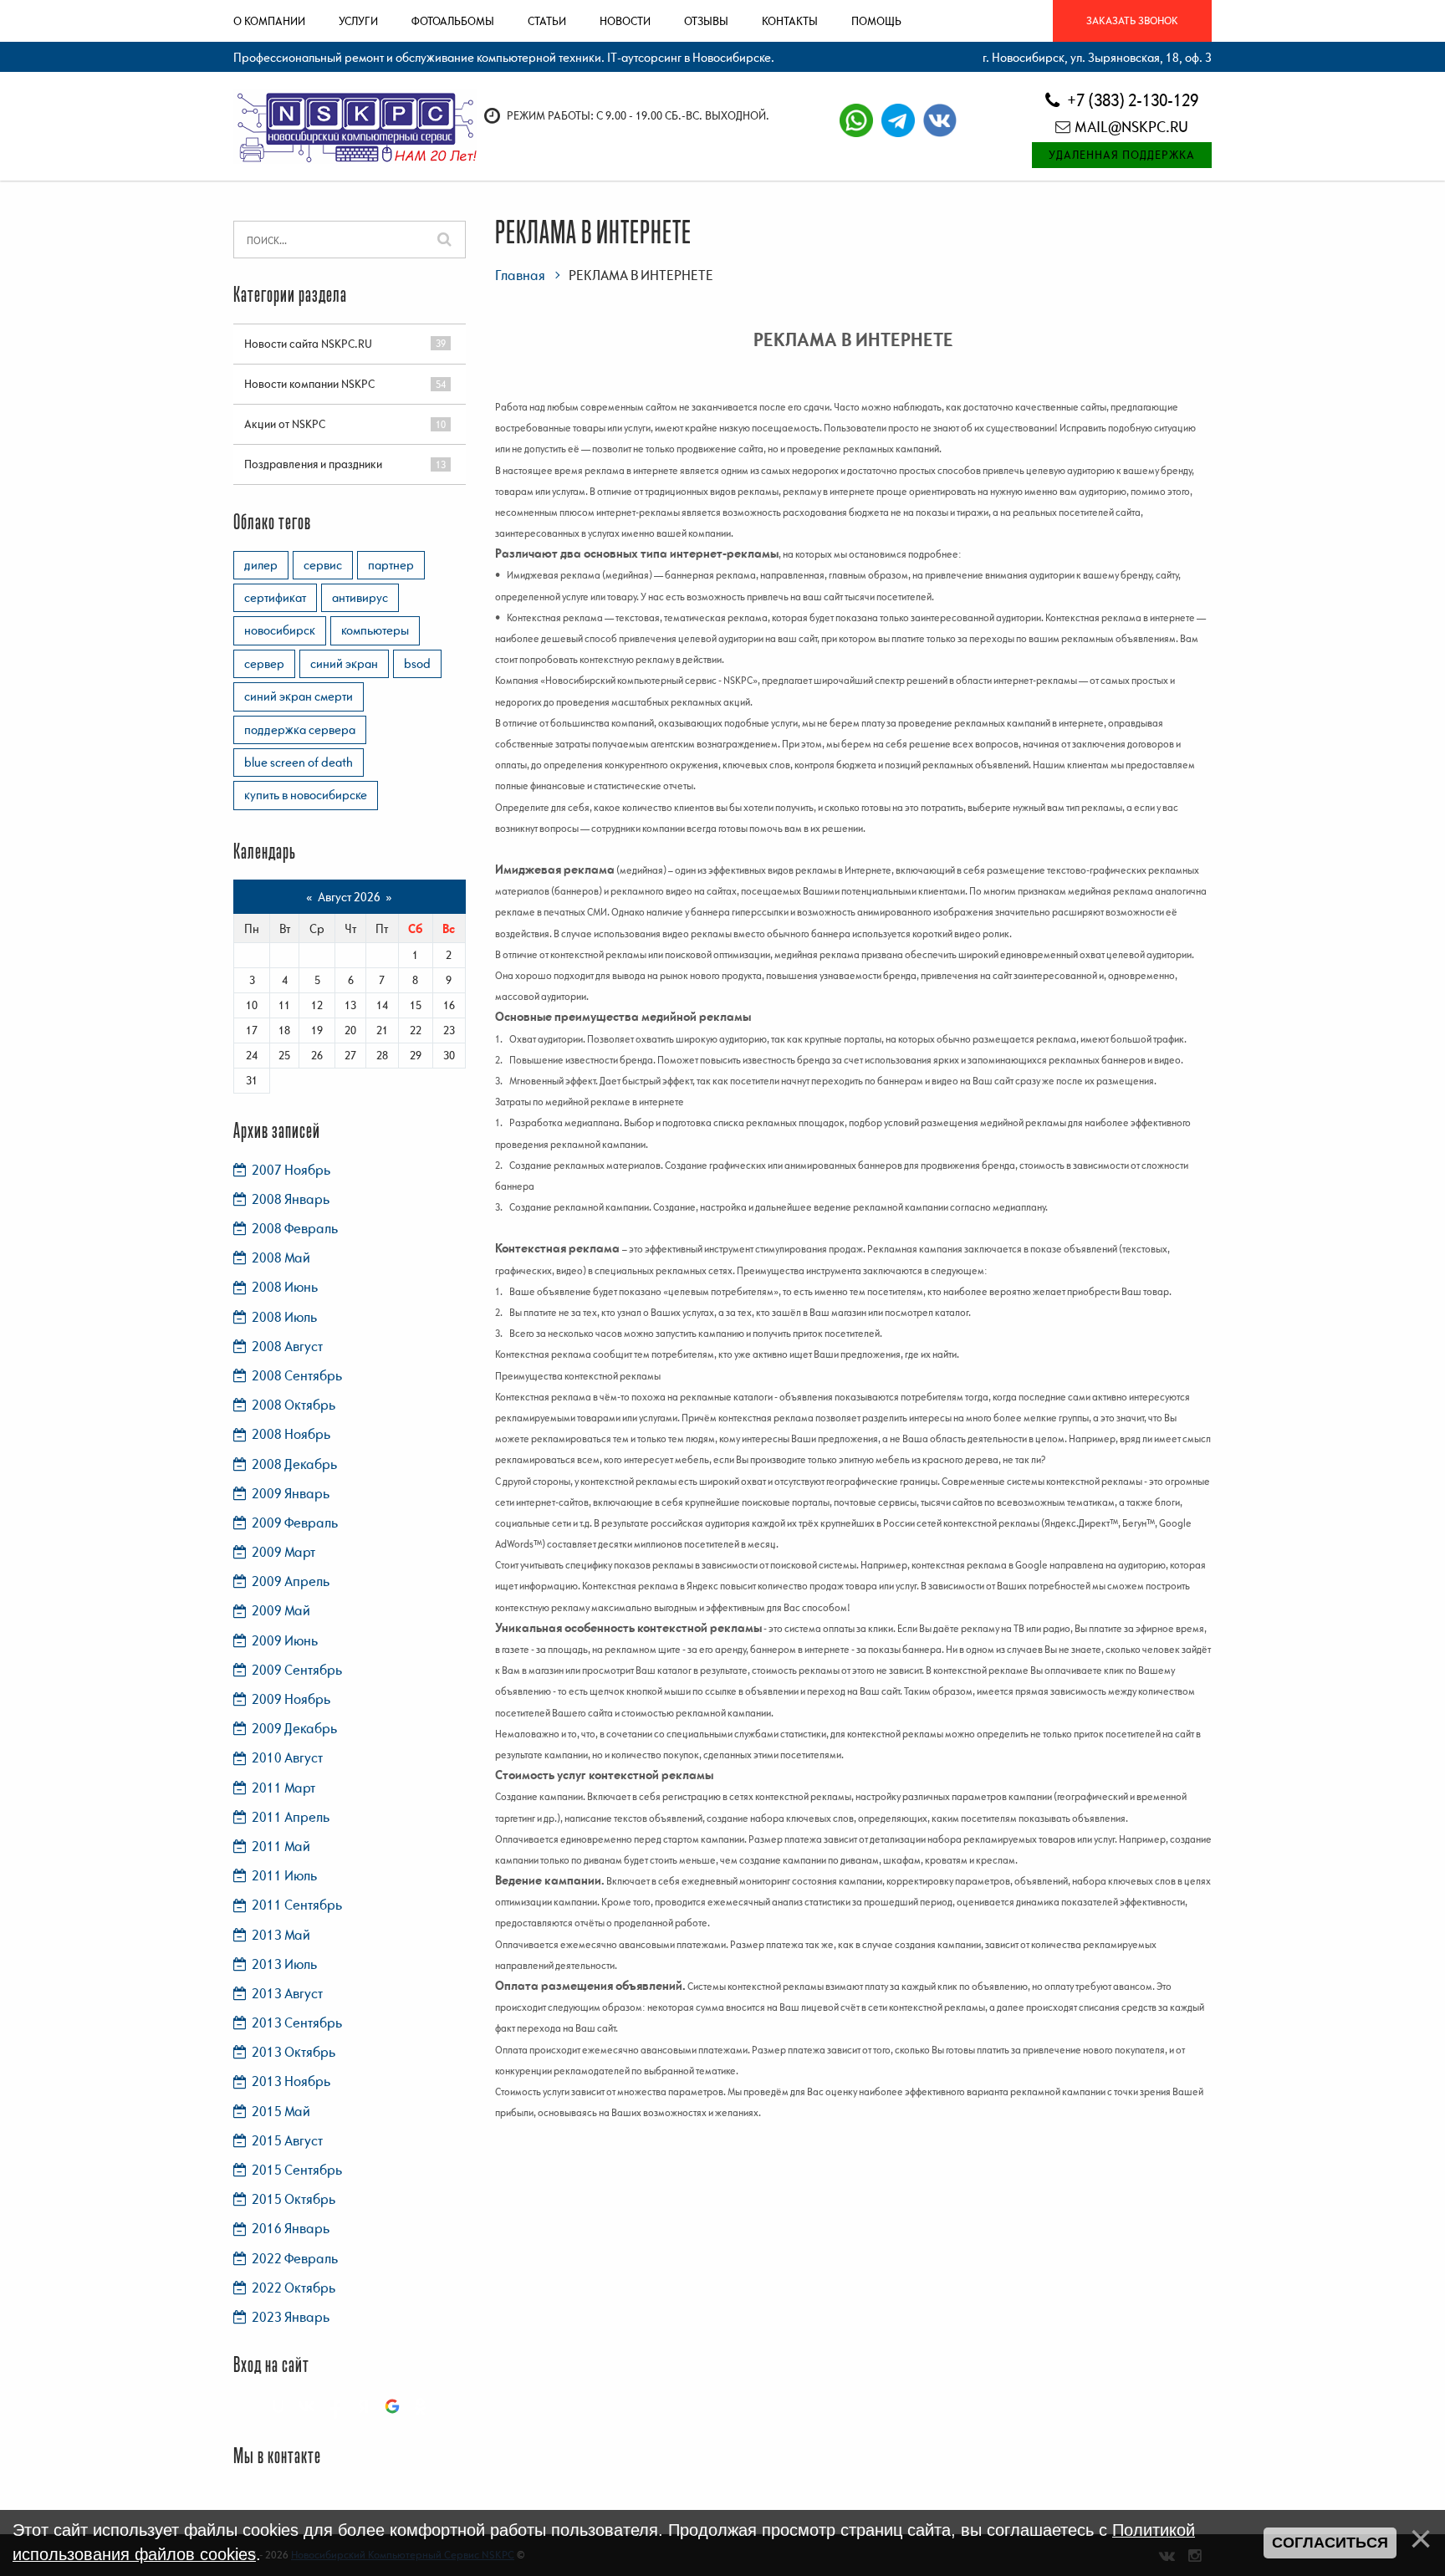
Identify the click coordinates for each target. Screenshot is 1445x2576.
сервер (264, 663)
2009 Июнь (285, 1640)
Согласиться (1330, 2543)
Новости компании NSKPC (309, 384)
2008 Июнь (285, 1287)
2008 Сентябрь (297, 1375)
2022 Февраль (295, 2258)
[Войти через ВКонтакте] (307, 2406)
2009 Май (281, 1610)
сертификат (275, 597)
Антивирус (360, 597)
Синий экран (344, 663)
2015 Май (281, 2111)
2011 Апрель (291, 1817)
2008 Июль (284, 1317)
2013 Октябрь (294, 2052)
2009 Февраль (295, 1523)
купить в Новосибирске (306, 794)
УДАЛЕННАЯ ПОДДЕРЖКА (1122, 155)
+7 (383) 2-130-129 (1131, 100)
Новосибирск (280, 630)
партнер (391, 564)
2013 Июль (284, 1964)
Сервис (323, 564)
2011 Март (283, 1788)
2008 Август (287, 1346)
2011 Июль (284, 1875)
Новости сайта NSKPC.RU (308, 344)
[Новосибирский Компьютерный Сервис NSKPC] (355, 125)
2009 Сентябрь (297, 1670)
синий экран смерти (299, 696)
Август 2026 (349, 896)
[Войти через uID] (278, 2406)
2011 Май (281, 1846)
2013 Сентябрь (297, 2023)
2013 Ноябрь (291, 2081)
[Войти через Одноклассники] (421, 2406)
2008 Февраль (295, 1228)
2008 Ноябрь (291, 1434)
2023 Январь (291, 2317)
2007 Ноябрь (291, 1170)
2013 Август (287, 1993)
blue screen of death (299, 762)
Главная (520, 275)
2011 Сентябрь (297, 1905)
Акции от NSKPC (285, 424)
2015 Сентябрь (297, 2170)
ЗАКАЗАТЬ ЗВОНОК (1132, 20)
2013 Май (281, 1935)
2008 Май (281, 1257)
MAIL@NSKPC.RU (1131, 127)
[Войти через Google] (392, 2406)
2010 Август (287, 1757)
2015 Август (287, 2140)
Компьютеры (375, 630)
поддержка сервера (300, 729)
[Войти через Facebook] (335, 2406)
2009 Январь (291, 1493)
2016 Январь (291, 2228)
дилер (261, 564)
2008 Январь (291, 1199)
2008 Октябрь (294, 1405)
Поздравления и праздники (313, 464)
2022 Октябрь (294, 2288)
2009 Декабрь (294, 1728)
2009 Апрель (291, 1581)
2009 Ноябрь (291, 1699)
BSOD (417, 663)
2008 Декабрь (294, 1464)
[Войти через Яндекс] (364, 2406)
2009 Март (283, 1552)
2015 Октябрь (294, 2199)
